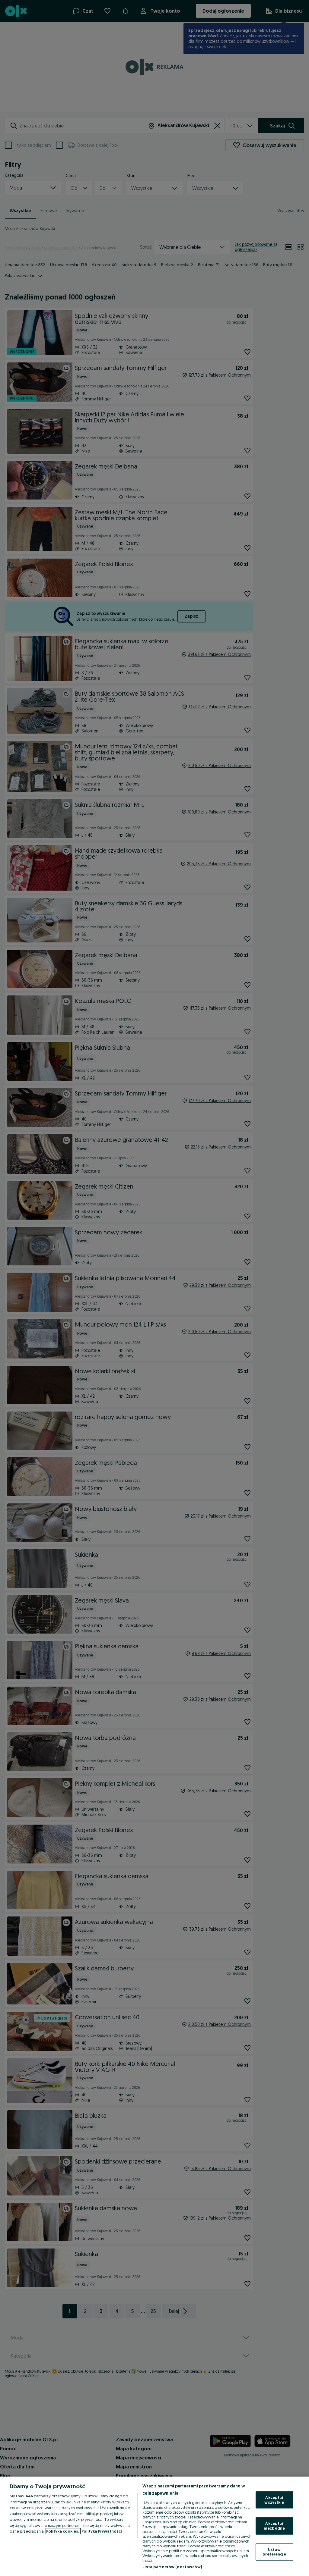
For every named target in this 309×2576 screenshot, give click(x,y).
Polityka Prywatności (102, 2531)
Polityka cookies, (63, 2531)
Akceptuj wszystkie (274, 2500)
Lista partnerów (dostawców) (172, 2567)
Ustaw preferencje (274, 2552)
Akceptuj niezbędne (274, 2526)
